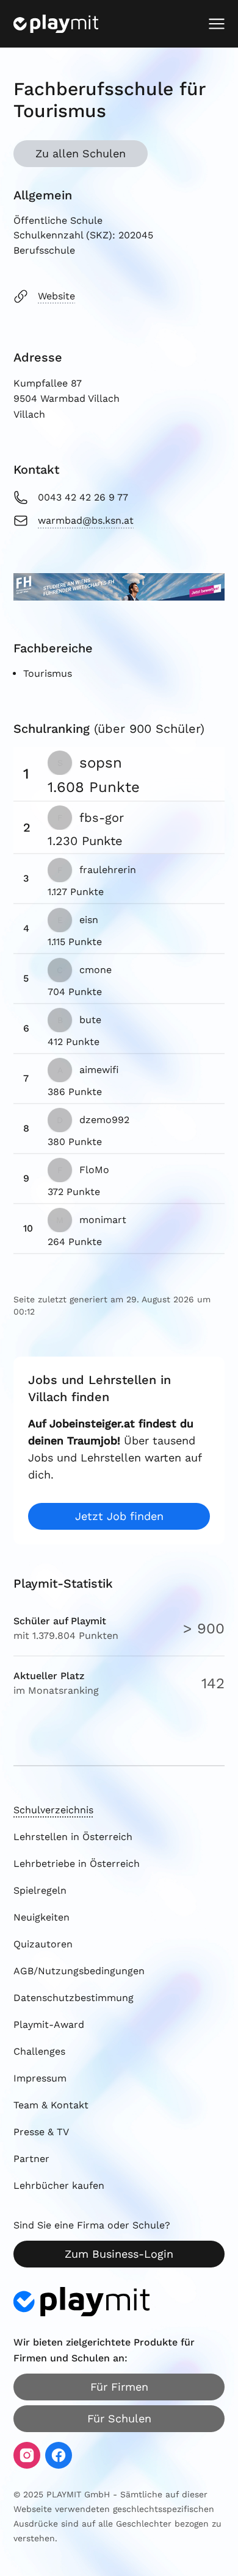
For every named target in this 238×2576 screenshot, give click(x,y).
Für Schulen (119, 2418)
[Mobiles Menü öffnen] (217, 24)
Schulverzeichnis (53, 1810)
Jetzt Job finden (119, 1516)
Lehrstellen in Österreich (73, 1837)
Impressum (40, 2078)
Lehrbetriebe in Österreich (77, 1864)
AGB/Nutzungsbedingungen (79, 1971)
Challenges (39, 2051)
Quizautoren (43, 1944)
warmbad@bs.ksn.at (86, 520)
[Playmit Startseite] (56, 24)
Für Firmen (119, 2387)
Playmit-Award (49, 2025)
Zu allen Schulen (81, 153)
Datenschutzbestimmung (74, 1998)
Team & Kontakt (51, 2105)
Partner (31, 2159)
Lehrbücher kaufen (59, 2185)
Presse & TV (41, 2132)
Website (56, 296)
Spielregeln (40, 1890)
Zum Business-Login (119, 2254)
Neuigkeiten (41, 1917)
